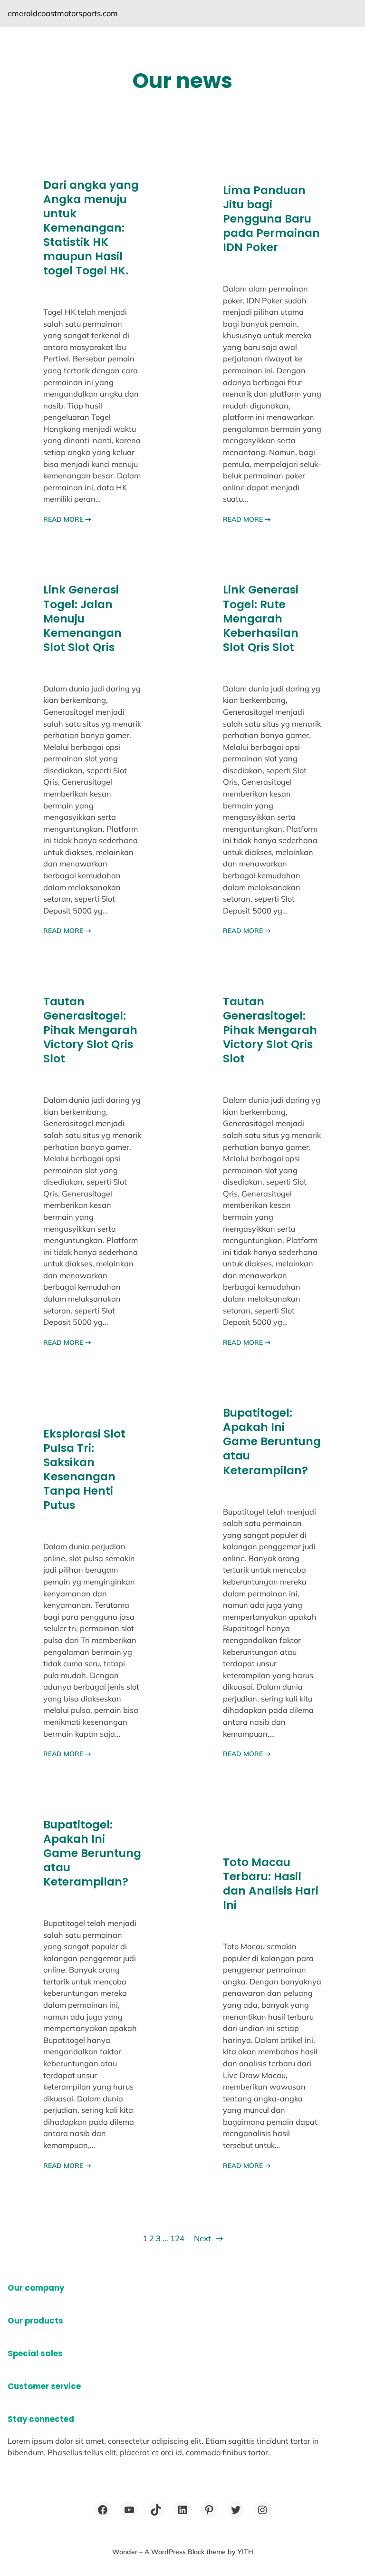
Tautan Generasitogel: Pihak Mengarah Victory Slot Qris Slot (90, 1030)
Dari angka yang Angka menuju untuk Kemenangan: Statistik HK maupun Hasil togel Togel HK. (91, 228)
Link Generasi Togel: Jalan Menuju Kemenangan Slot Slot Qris (82, 618)
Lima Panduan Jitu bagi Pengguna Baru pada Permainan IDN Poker (271, 219)
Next (208, 2238)
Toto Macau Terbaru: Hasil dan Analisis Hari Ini (271, 1884)
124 (177, 2238)
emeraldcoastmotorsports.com (63, 13)
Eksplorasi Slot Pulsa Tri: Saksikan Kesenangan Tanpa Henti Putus (84, 1469)
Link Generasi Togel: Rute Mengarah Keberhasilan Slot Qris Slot (261, 618)
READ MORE (67, 519)
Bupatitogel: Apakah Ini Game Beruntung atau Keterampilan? (272, 1441)
